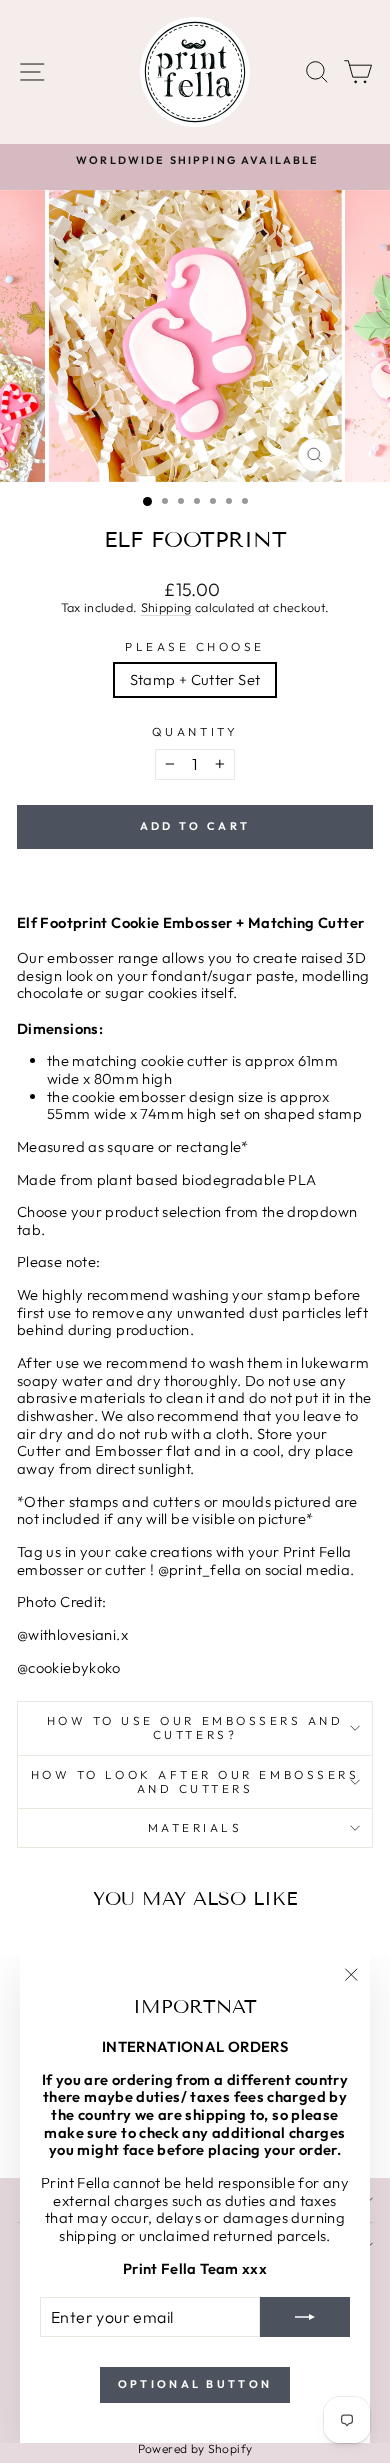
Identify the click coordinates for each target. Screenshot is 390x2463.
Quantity (195, 732)
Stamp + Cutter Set (195, 679)
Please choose (195, 647)
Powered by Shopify (195, 2448)
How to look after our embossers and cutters (195, 1781)
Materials (195, 1827)
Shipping (166, 607)
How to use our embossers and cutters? (195, 1727)
